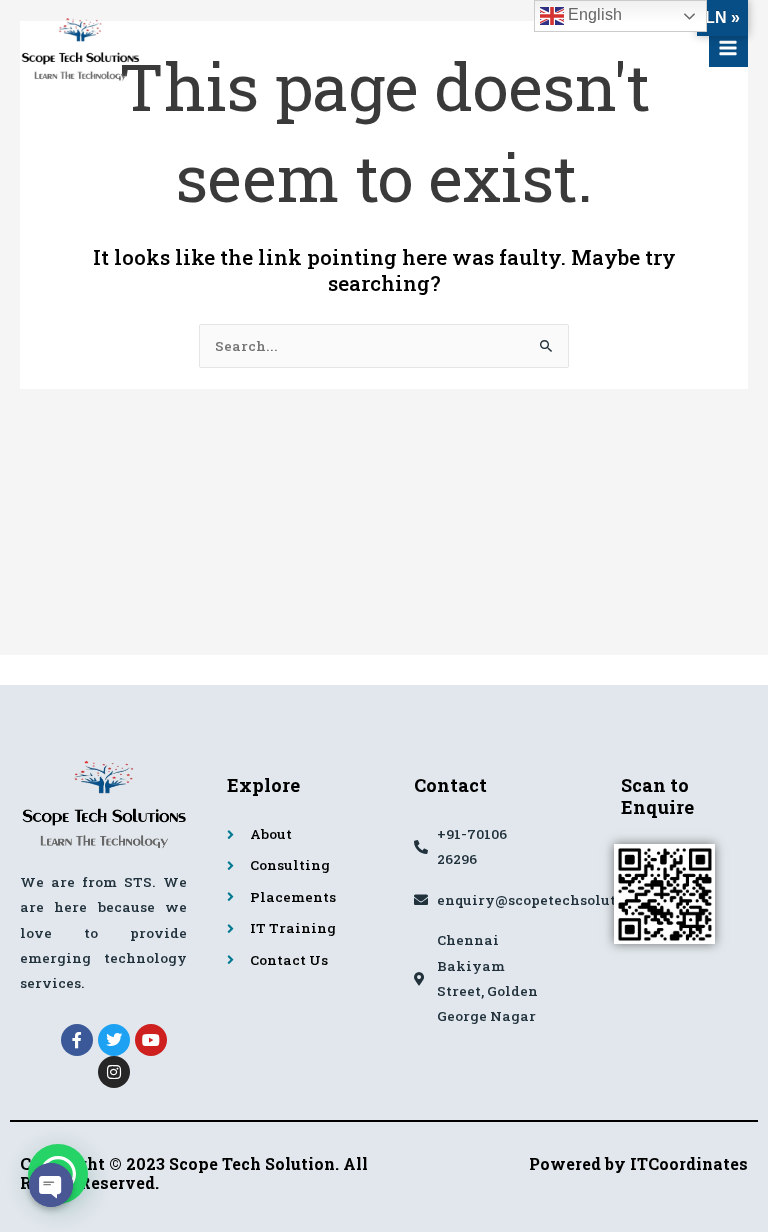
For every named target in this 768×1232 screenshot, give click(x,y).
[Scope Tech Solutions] (80, 48)
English (593, 14)
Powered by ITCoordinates (638, 1163)
